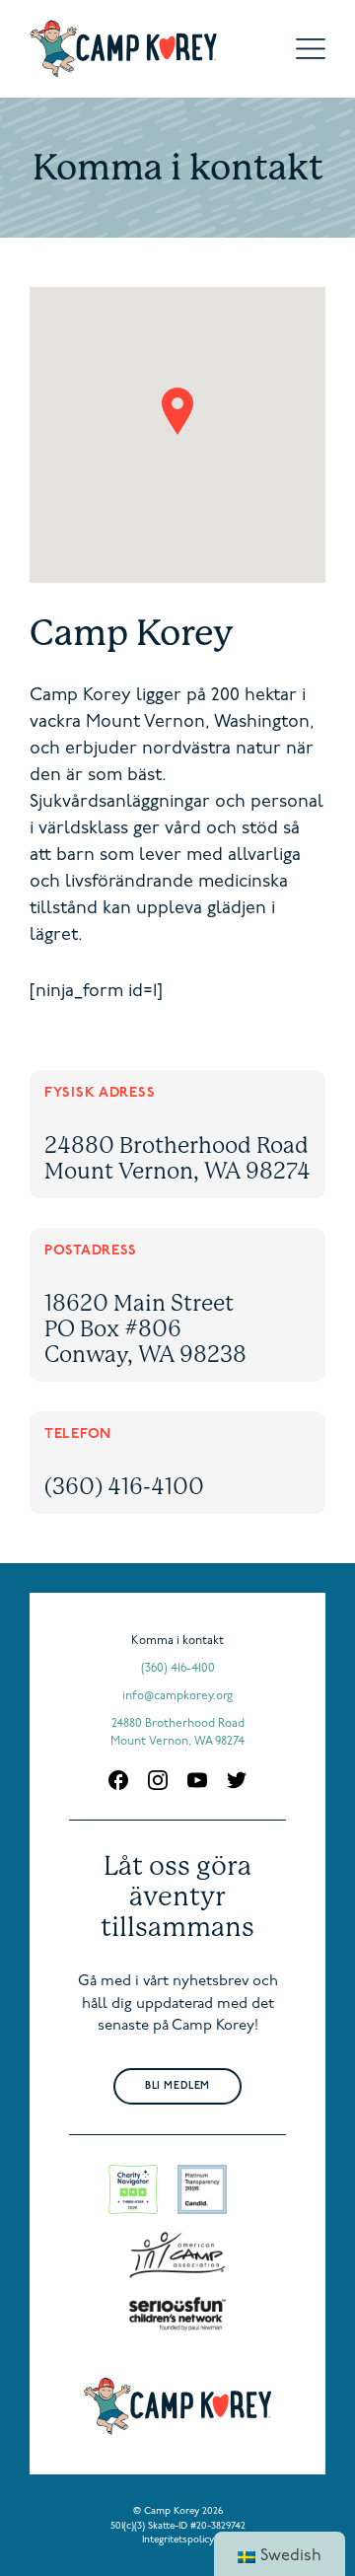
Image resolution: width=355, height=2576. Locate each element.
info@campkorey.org (177, 1696)
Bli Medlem (177, 2086)
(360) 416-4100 (124, 1486)
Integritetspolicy (178, 2540)
